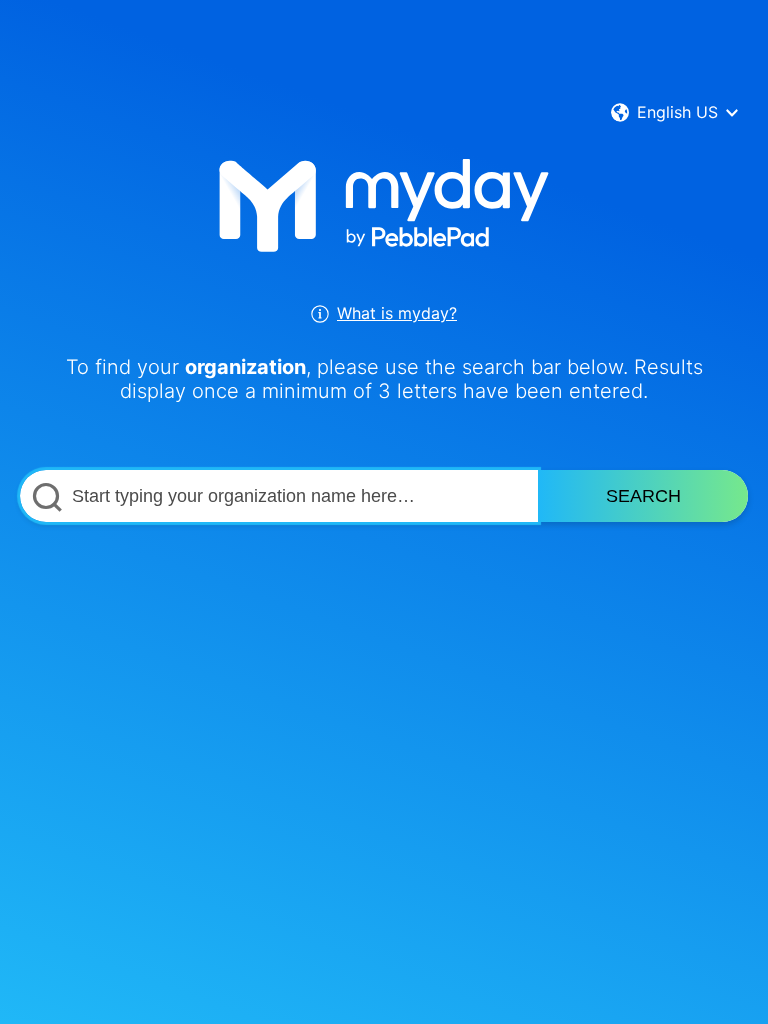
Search (643, 496)
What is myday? (397, 313)
